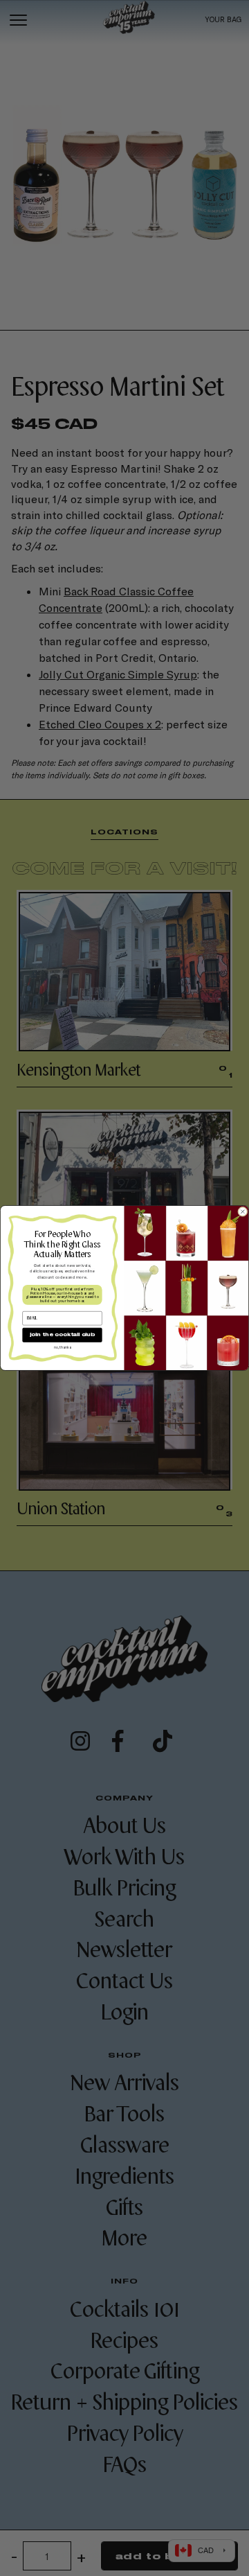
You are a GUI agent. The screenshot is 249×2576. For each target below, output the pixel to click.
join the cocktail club (62, 1335)
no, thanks (62, 1347)
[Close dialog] (243, 1212)
